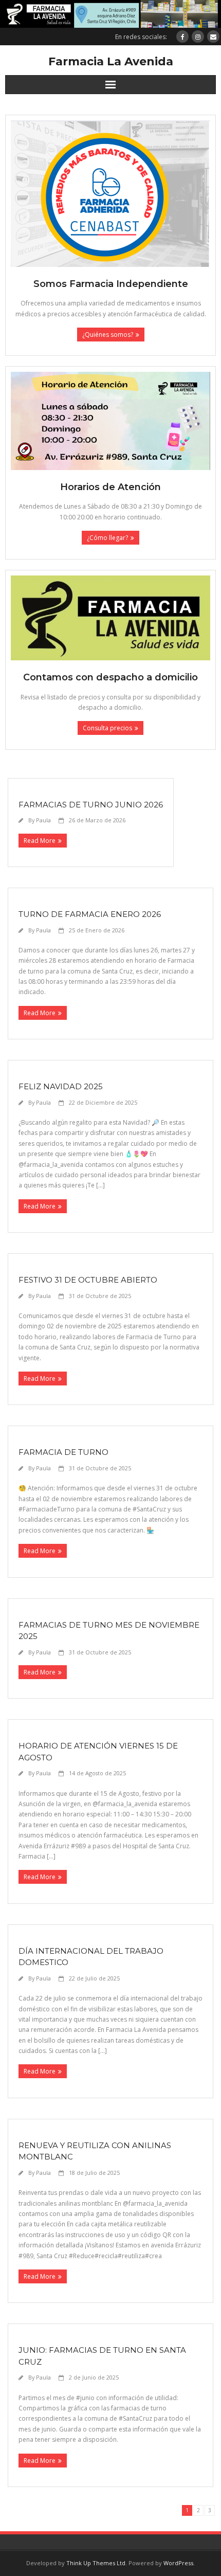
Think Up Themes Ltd (96, 2563)
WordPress (178, 2563)
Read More (40, 841)
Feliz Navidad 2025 (61, 1086)
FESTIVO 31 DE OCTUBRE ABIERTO (88, 1280)
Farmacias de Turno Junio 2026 (91, 805)
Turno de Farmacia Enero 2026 (90, 914)
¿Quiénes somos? (108, 335)
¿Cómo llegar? (107, 538)
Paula (43, 820)
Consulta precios (107, 728)
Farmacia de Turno (63, 1452)
